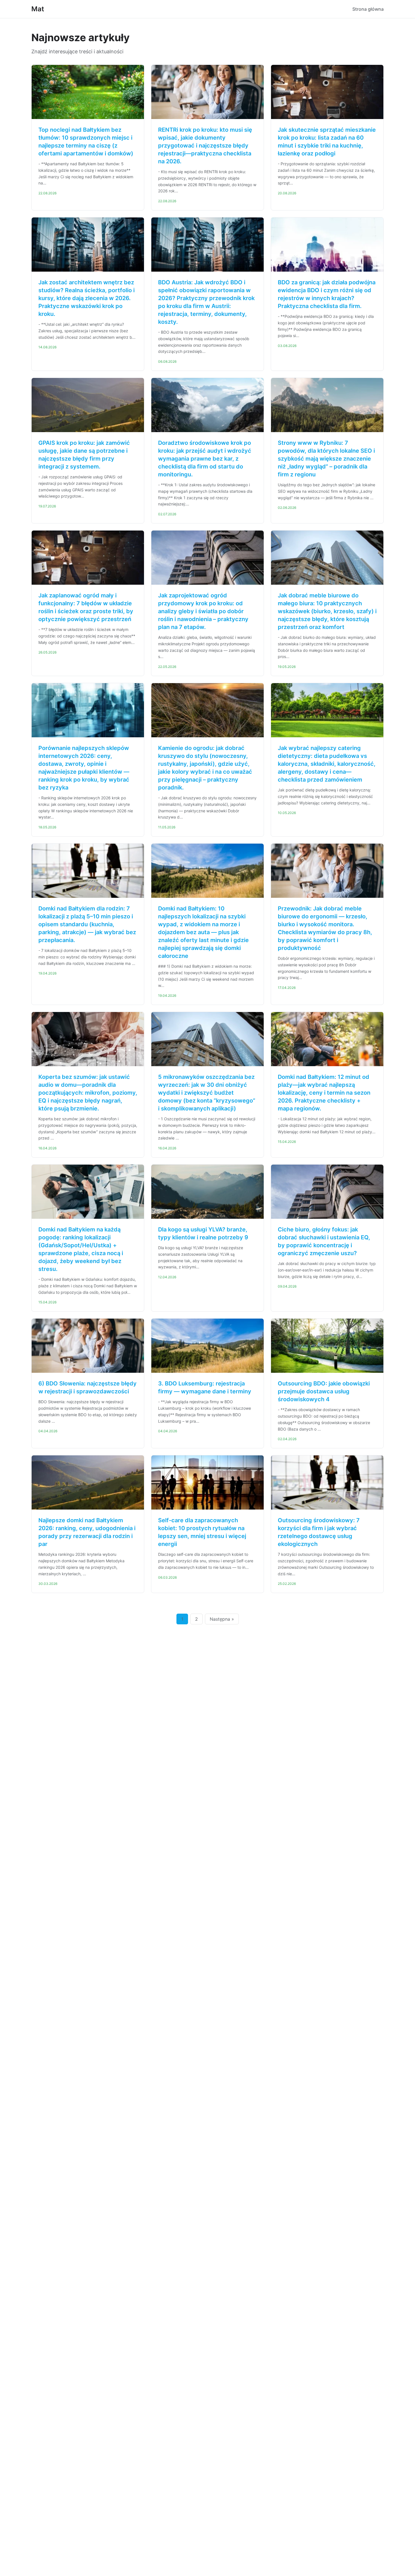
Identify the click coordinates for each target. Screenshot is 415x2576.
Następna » (222, 1619)
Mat (38, 9)
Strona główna (368, 9)
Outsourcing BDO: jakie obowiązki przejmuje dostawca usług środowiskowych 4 (324, 1391)
